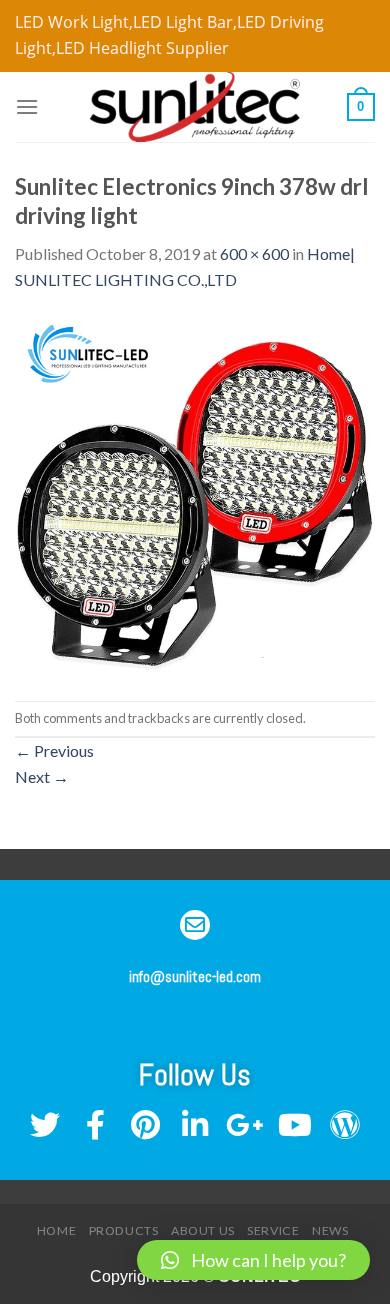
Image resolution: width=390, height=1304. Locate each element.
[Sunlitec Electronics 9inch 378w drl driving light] (195, 494)
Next (42, 776)
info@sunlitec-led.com (195, 976)
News (330, 1230)
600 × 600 (254, 253)
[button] (253, 1260)
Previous (54, 750)
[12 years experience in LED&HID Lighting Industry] (195, 107)
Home (56, 1230)
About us (203, 1230)
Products (124, 1230)
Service (273, 1230)
